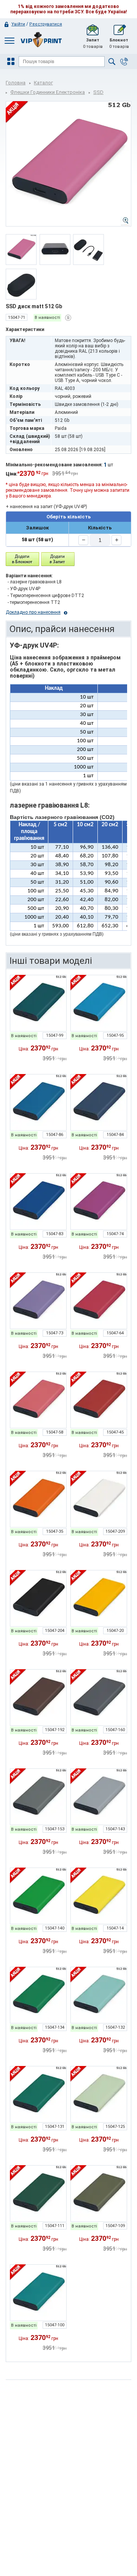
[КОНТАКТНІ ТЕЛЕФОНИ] (124, 62)
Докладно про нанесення (33, 612)
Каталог (43, 83)
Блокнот (119, 43)
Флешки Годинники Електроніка (48, 92)
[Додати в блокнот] (22, 559)
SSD (98, 92)
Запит (93, 43)
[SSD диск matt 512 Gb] (38, 1003)
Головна (16, 83)
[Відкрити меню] (12, 62)
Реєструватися (46, 24)
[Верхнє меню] (10, 40)
